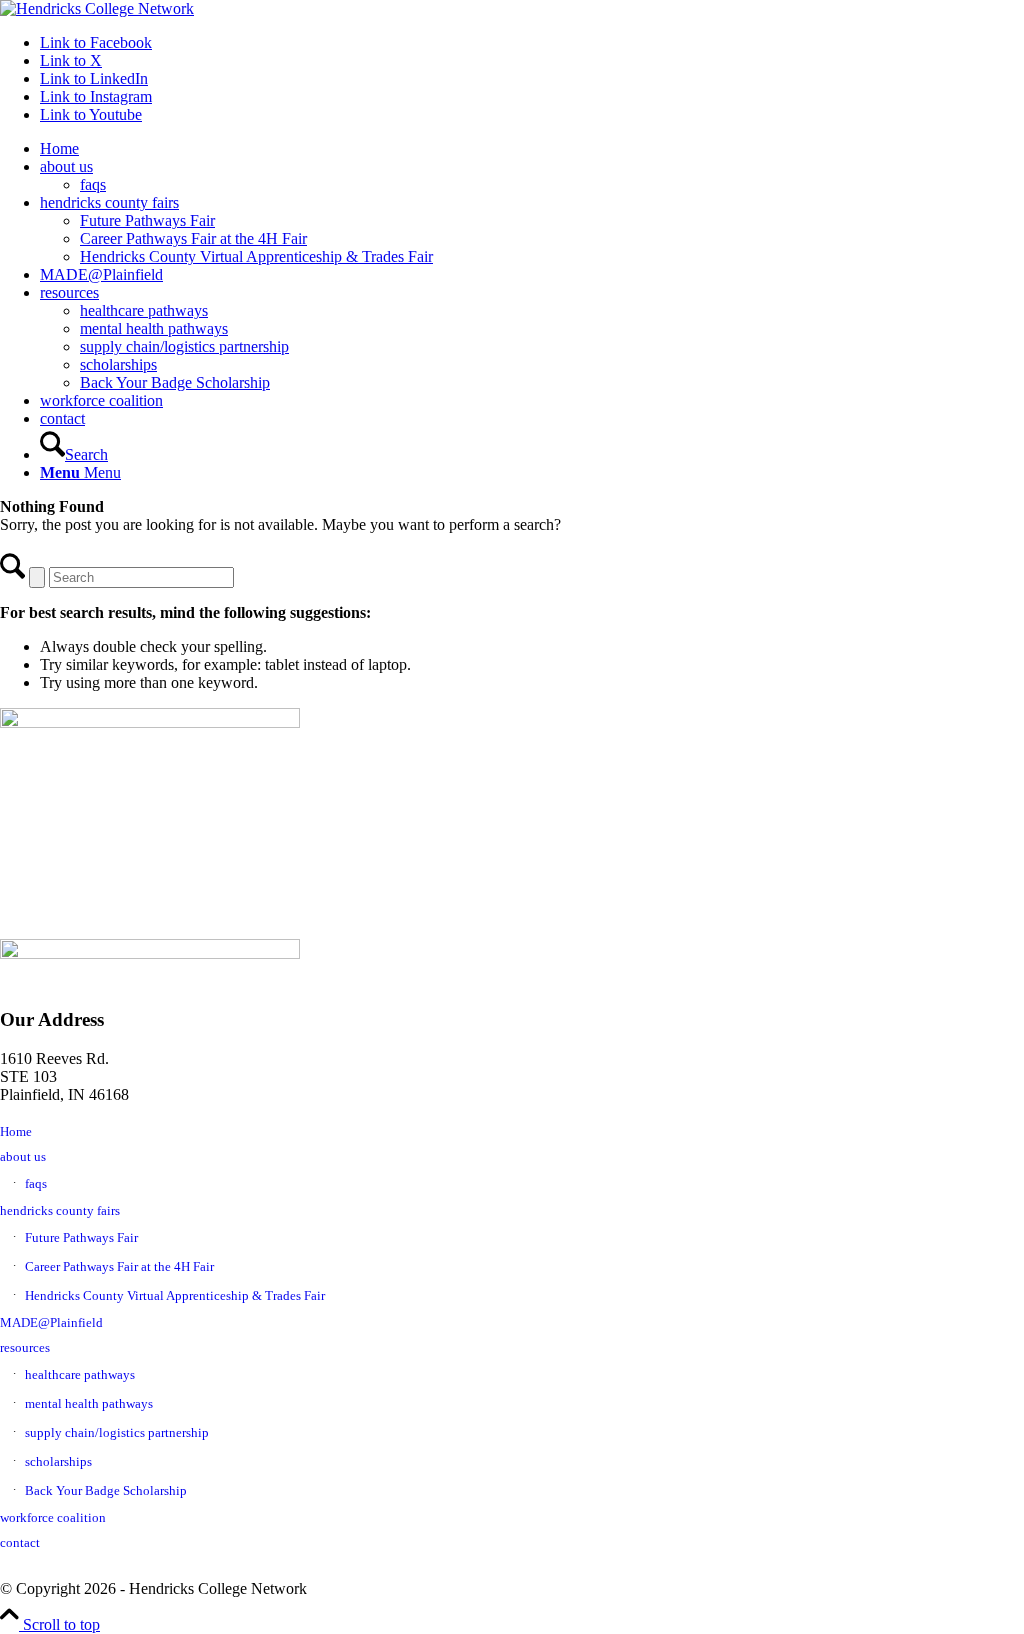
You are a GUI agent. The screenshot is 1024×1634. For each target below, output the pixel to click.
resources (25, 1347)
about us (23, 1156)
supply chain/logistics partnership (117, 1432)
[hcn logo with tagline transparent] (97, 8)
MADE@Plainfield (51, 1322)
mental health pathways (89, 1403)
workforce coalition (53, 1517)
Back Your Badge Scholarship (106, 1490)
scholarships (58, 1461)
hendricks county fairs (60, 1210)
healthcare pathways (80, 1374)
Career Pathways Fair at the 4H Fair (119, 1266)
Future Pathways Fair (81, 1237)
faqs (36, 1183)
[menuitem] (532, 149)
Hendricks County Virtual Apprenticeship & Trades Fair (175, 1295)
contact (20, 1542)
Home (16, 1131)
